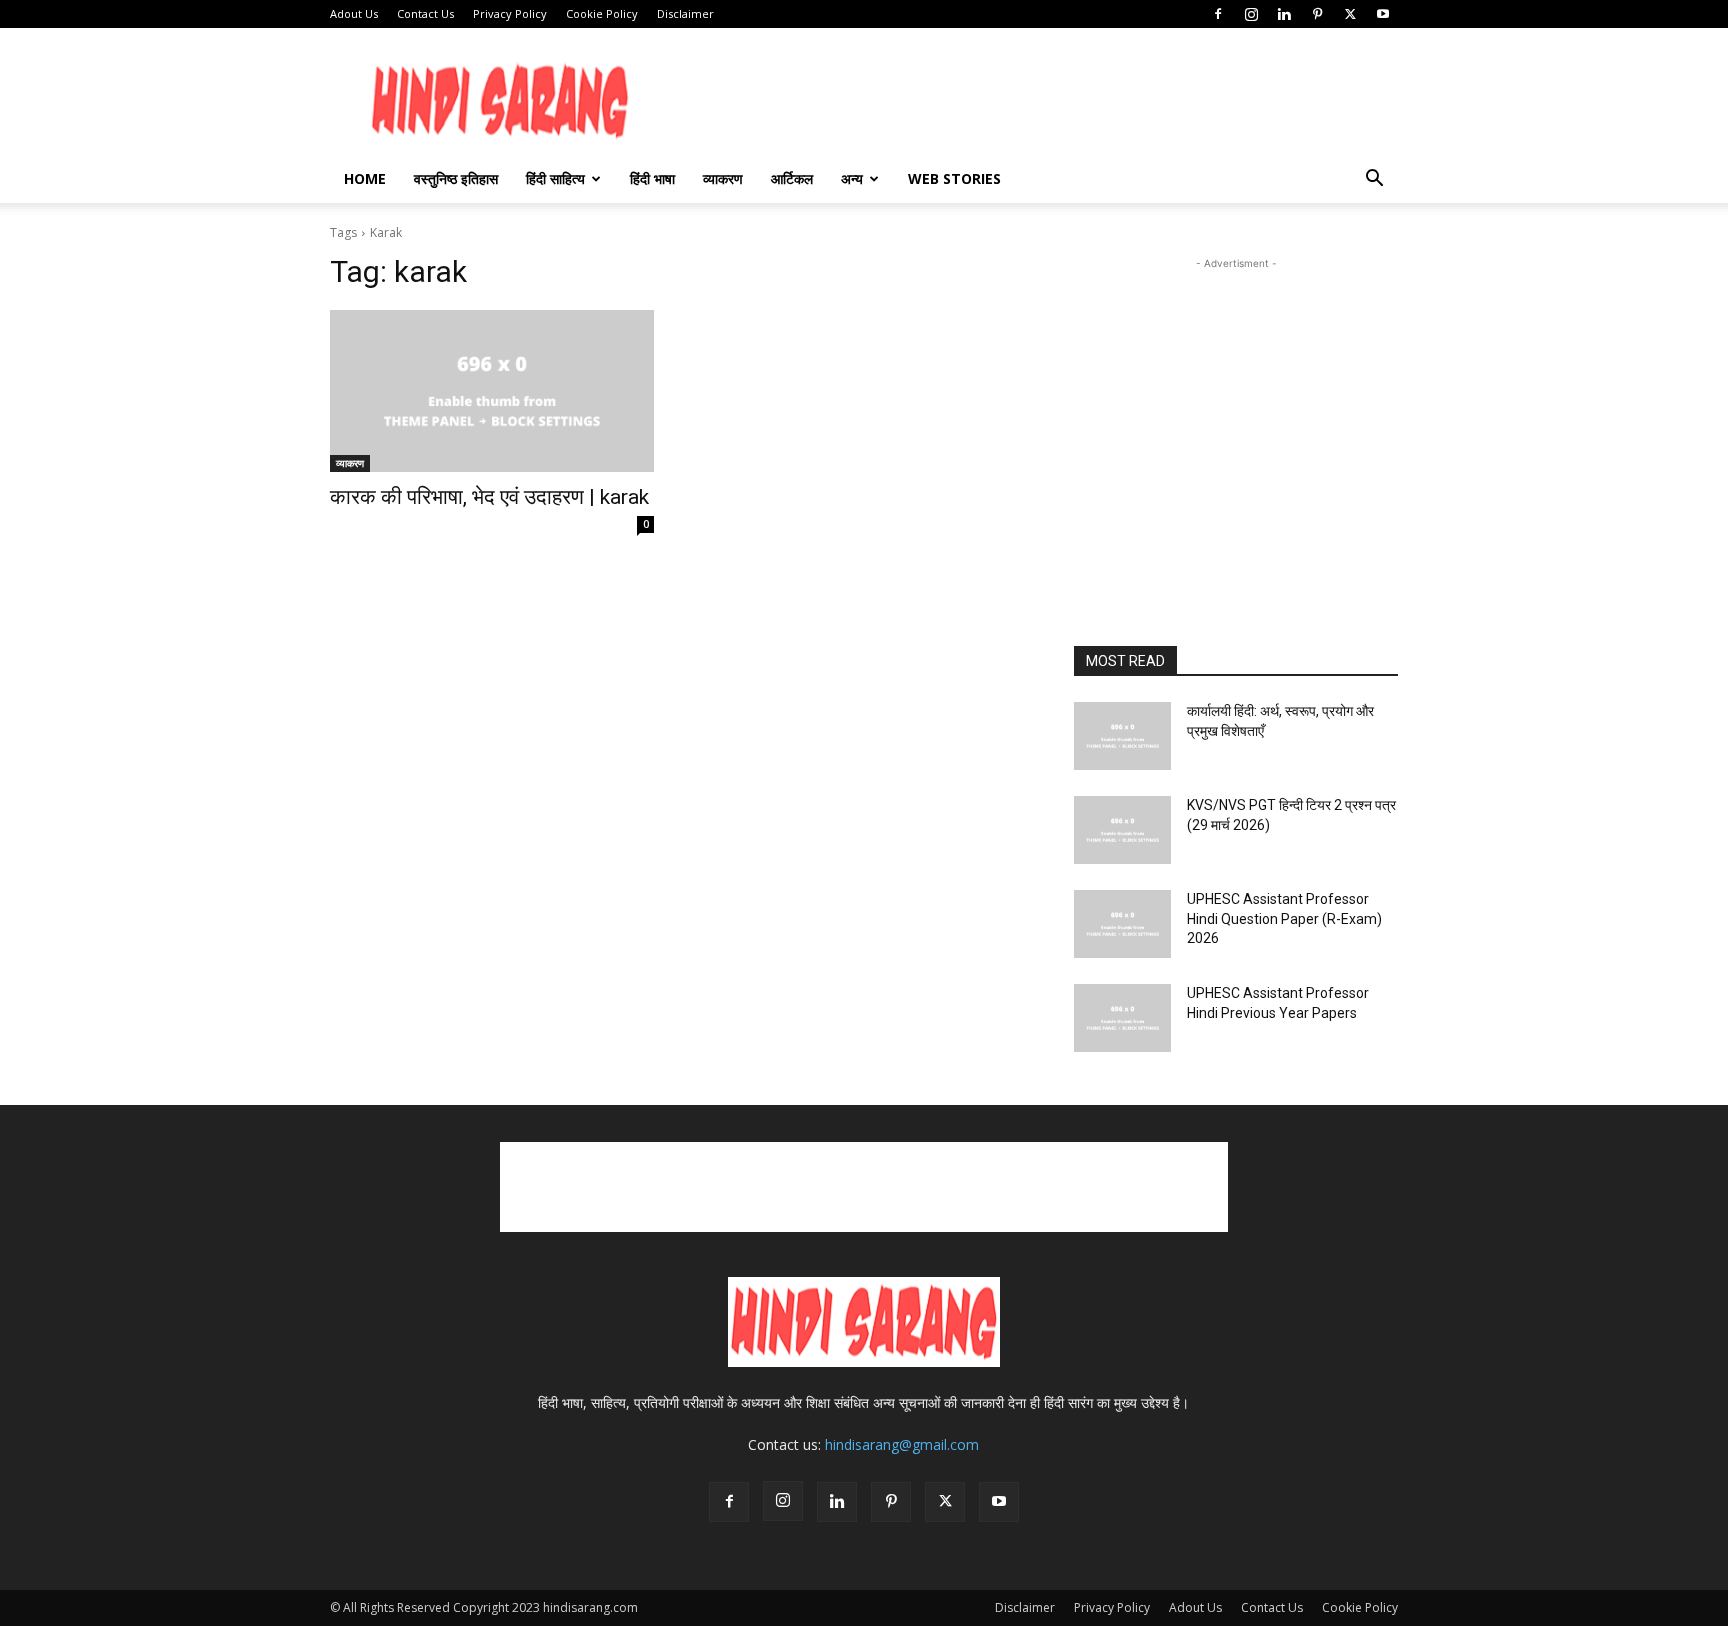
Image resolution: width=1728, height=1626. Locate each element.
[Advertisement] (1401, 414)
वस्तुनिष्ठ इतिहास (456, 178)
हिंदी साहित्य (555, 178)
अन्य (852, 178)
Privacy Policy (510, 13)
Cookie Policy (602, 13)
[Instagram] (1251, 14)
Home (365, 178)
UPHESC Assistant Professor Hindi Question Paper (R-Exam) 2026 (1284, 918)
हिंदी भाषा (652, 178)
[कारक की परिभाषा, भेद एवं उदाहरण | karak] (492, 391)
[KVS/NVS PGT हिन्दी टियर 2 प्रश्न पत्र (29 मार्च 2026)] (1122, 830)
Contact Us (425, 13)
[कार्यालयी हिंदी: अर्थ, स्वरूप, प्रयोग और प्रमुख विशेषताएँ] (1122, 736)
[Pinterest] (1317, 14)
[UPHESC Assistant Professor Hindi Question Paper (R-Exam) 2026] (1122, 924)
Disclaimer (685, 13)
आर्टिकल (792, 178)
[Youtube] (1383, 14)
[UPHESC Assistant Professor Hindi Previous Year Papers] (1122, 1018)
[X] (1350, 14)
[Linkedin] (1284, 14)
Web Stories (954, 178)
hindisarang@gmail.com (902, 1444)
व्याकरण (723, 178)
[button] (1374, 180)
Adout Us (354, 13)
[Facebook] (1218, 14)
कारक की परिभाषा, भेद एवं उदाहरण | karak (489, 497)
